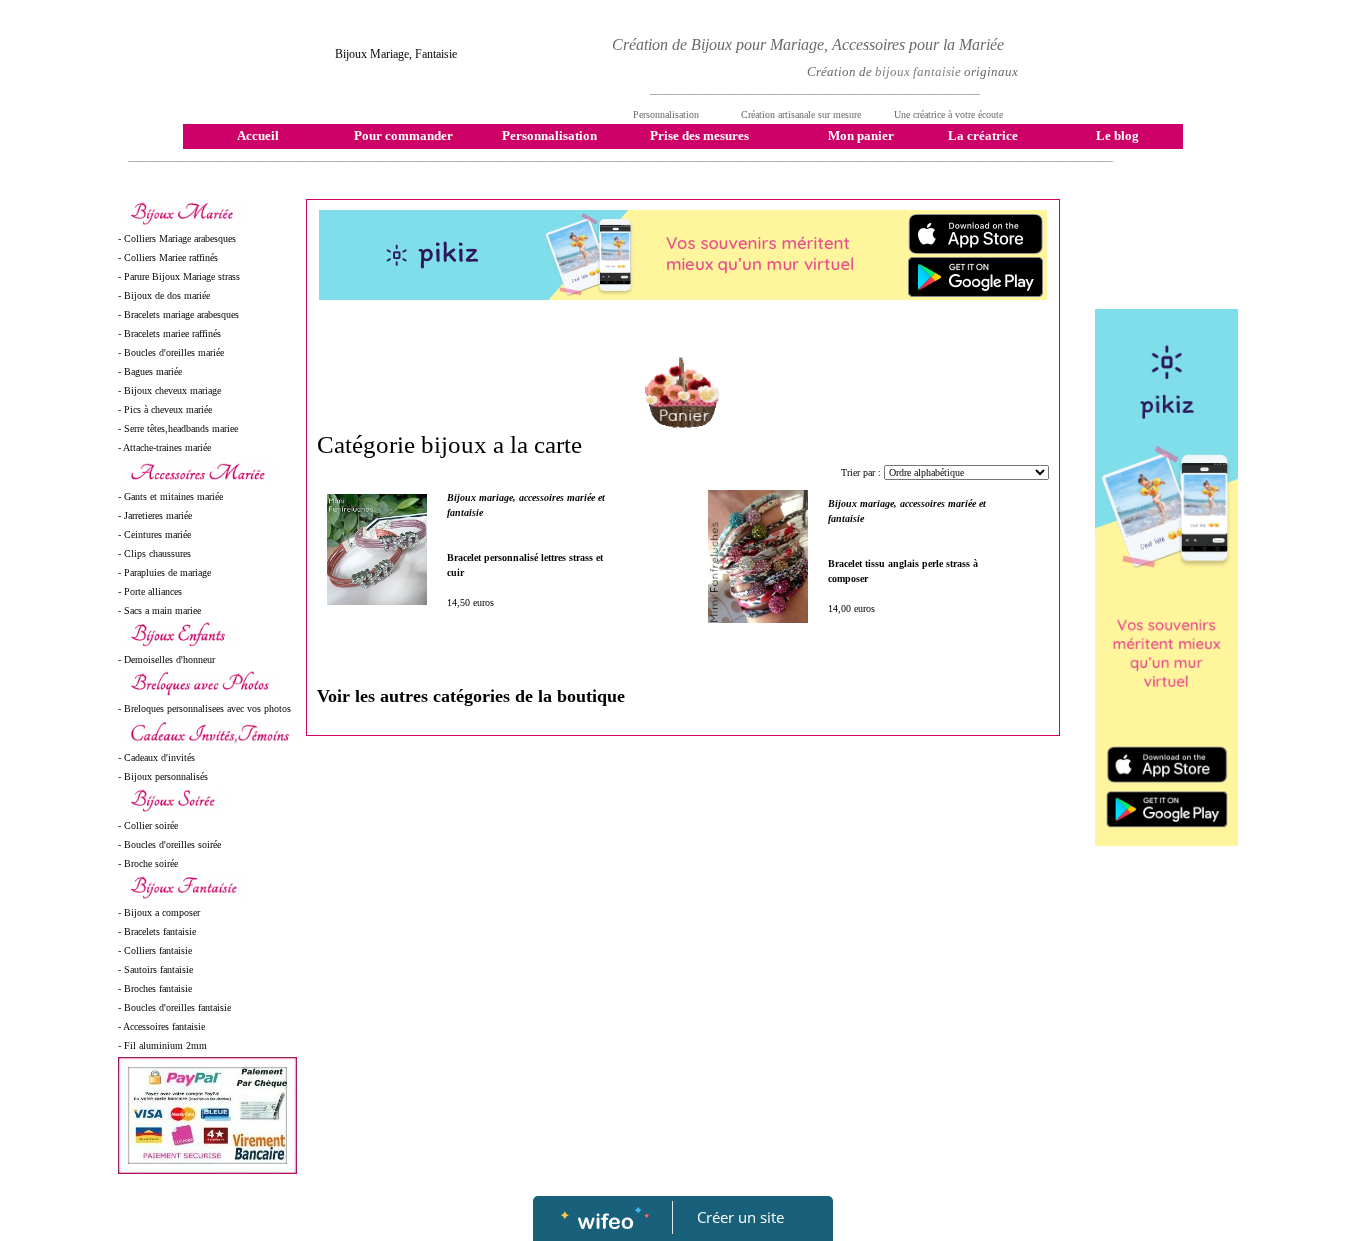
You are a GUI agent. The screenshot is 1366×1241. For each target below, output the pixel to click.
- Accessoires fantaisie (161, 1026)
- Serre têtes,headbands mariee (178, 428)
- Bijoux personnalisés (163, 776)
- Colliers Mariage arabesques (177, 238)
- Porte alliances (150, 591)
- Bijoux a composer (159, 912)
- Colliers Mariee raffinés (168, 257)
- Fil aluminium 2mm (162, 1045)
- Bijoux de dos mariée (164, 295)
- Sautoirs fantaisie (155, 969)
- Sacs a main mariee (159, 610)
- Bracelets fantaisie (157, 931)
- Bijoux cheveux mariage (169, 390)
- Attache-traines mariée (164, 447)
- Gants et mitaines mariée (170, 496)
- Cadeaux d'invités (156, 757)
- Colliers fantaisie (155, 950)
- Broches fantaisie (155, 988)
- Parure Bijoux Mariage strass (179, 276)
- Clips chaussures (154, 553)
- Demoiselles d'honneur (166, 659)
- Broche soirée (148, 863)
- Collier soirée (148, 825)
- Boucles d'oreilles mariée (171, 352)
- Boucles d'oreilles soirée (169, 844)
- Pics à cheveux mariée (165, 409)
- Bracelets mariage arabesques (178, 314)
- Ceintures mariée (154, 534)
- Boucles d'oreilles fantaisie (174, 1007)
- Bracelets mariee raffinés (169, 333)
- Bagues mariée (150, 371)
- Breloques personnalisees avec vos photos (204, 708)
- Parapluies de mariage (164, 572)
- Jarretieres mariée (155, 515)
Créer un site (740, 1217)
